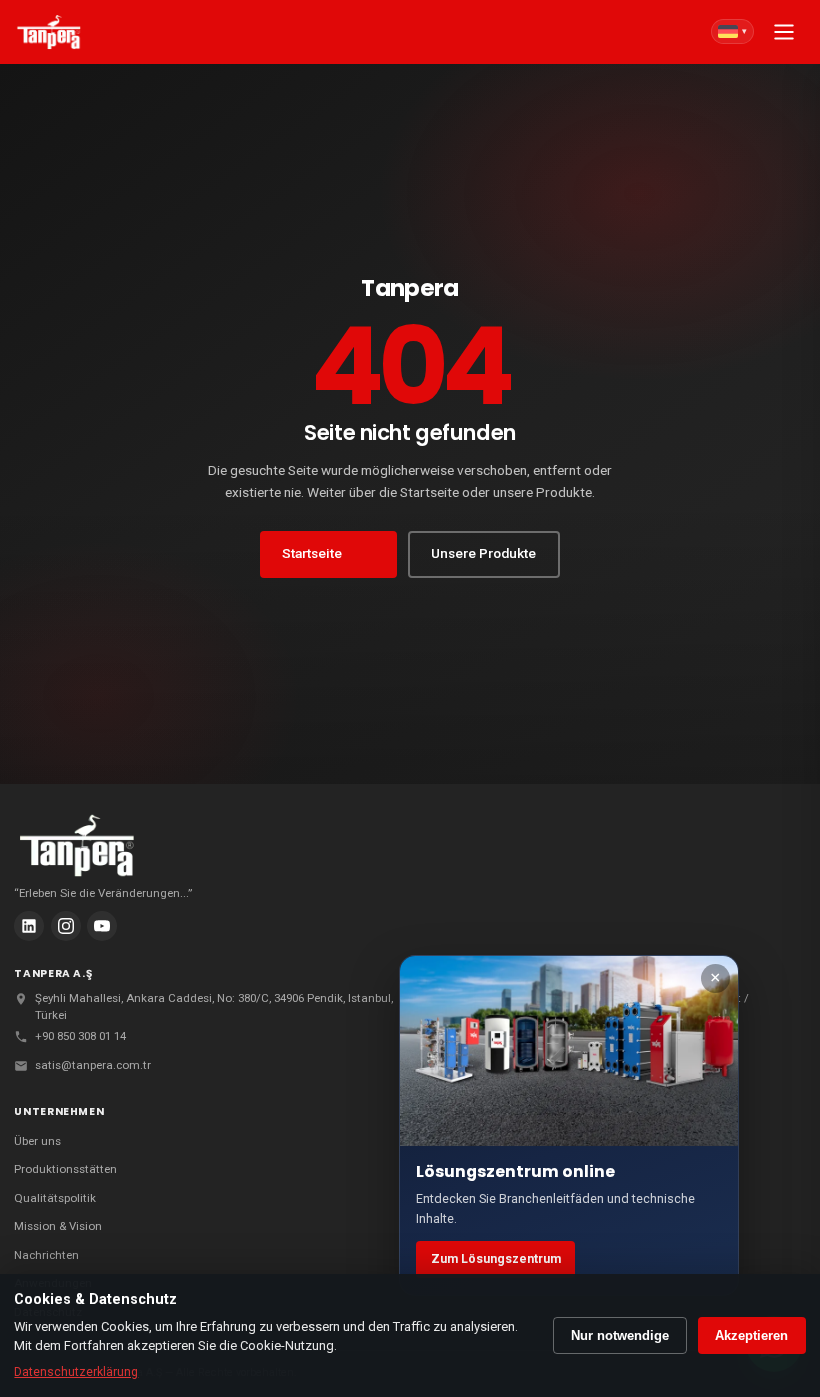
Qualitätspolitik (55, 1198)
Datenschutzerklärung (76, 1372)
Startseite (312, 553)
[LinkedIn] (29, 926)
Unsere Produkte (483, 553)
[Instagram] (66, 926)
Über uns (37, 1141)
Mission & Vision (58, 1226)
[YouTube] (102, 926)
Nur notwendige (620, 1335)
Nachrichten (46, 1255)
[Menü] (784, 32)
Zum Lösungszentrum (496, 1259)
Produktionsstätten (65, 1169)
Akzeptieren (751, 1335)
